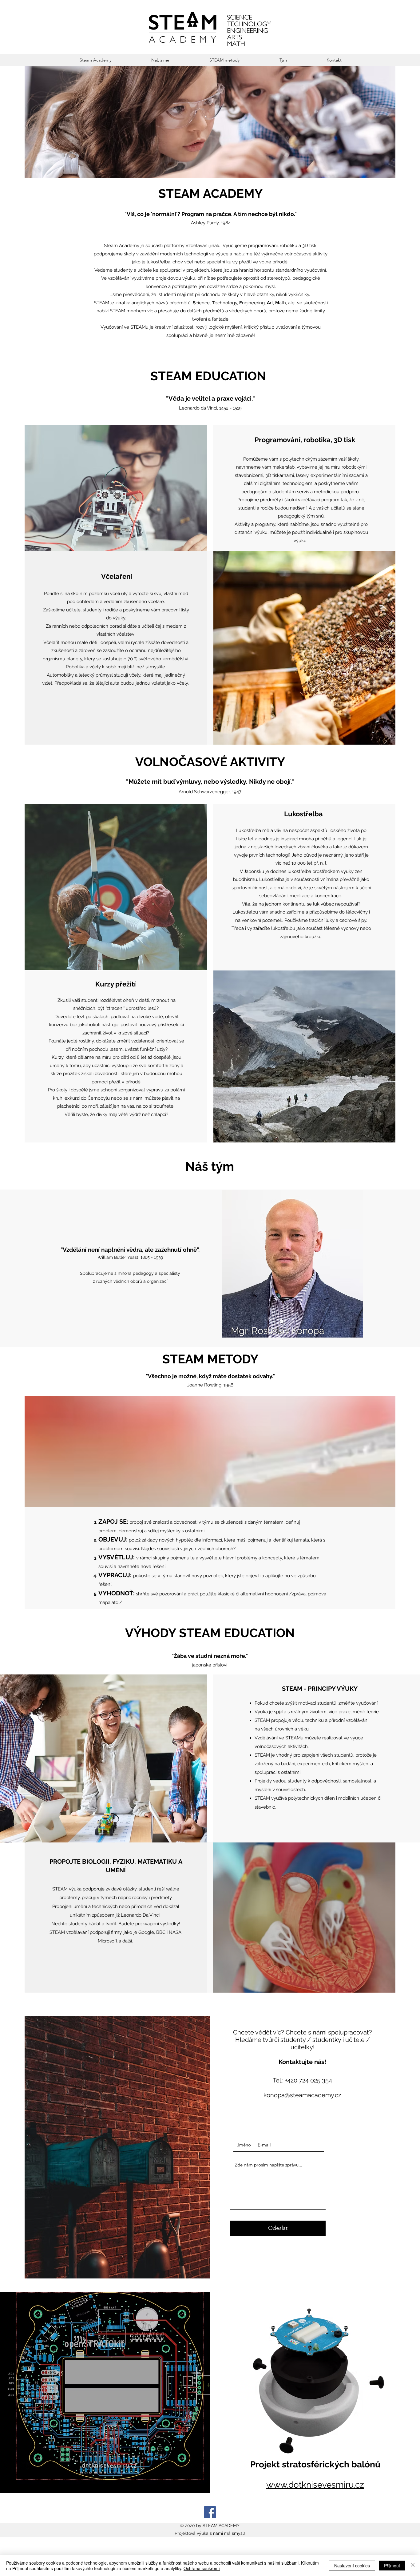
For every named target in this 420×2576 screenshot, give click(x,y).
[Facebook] (210, 2512)
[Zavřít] (413, 2566)
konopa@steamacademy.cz (302, 2095)
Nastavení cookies (352, 2566)
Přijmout (392, 2566)
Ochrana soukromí (202, 2568)
